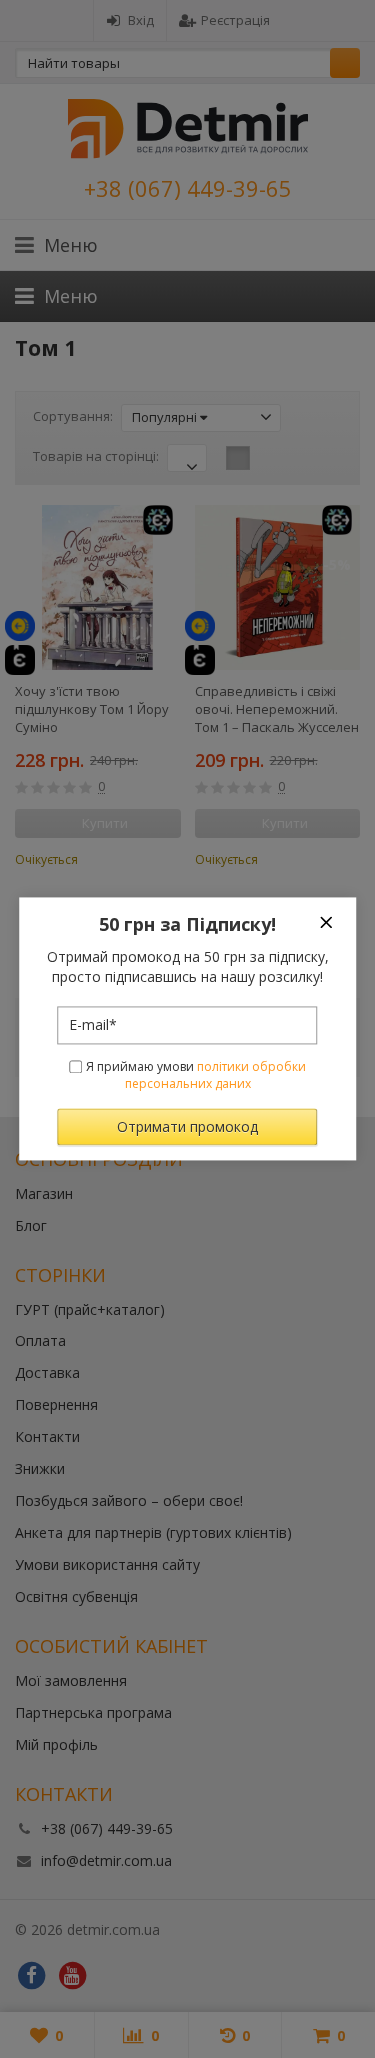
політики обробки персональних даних (215, 1075)
